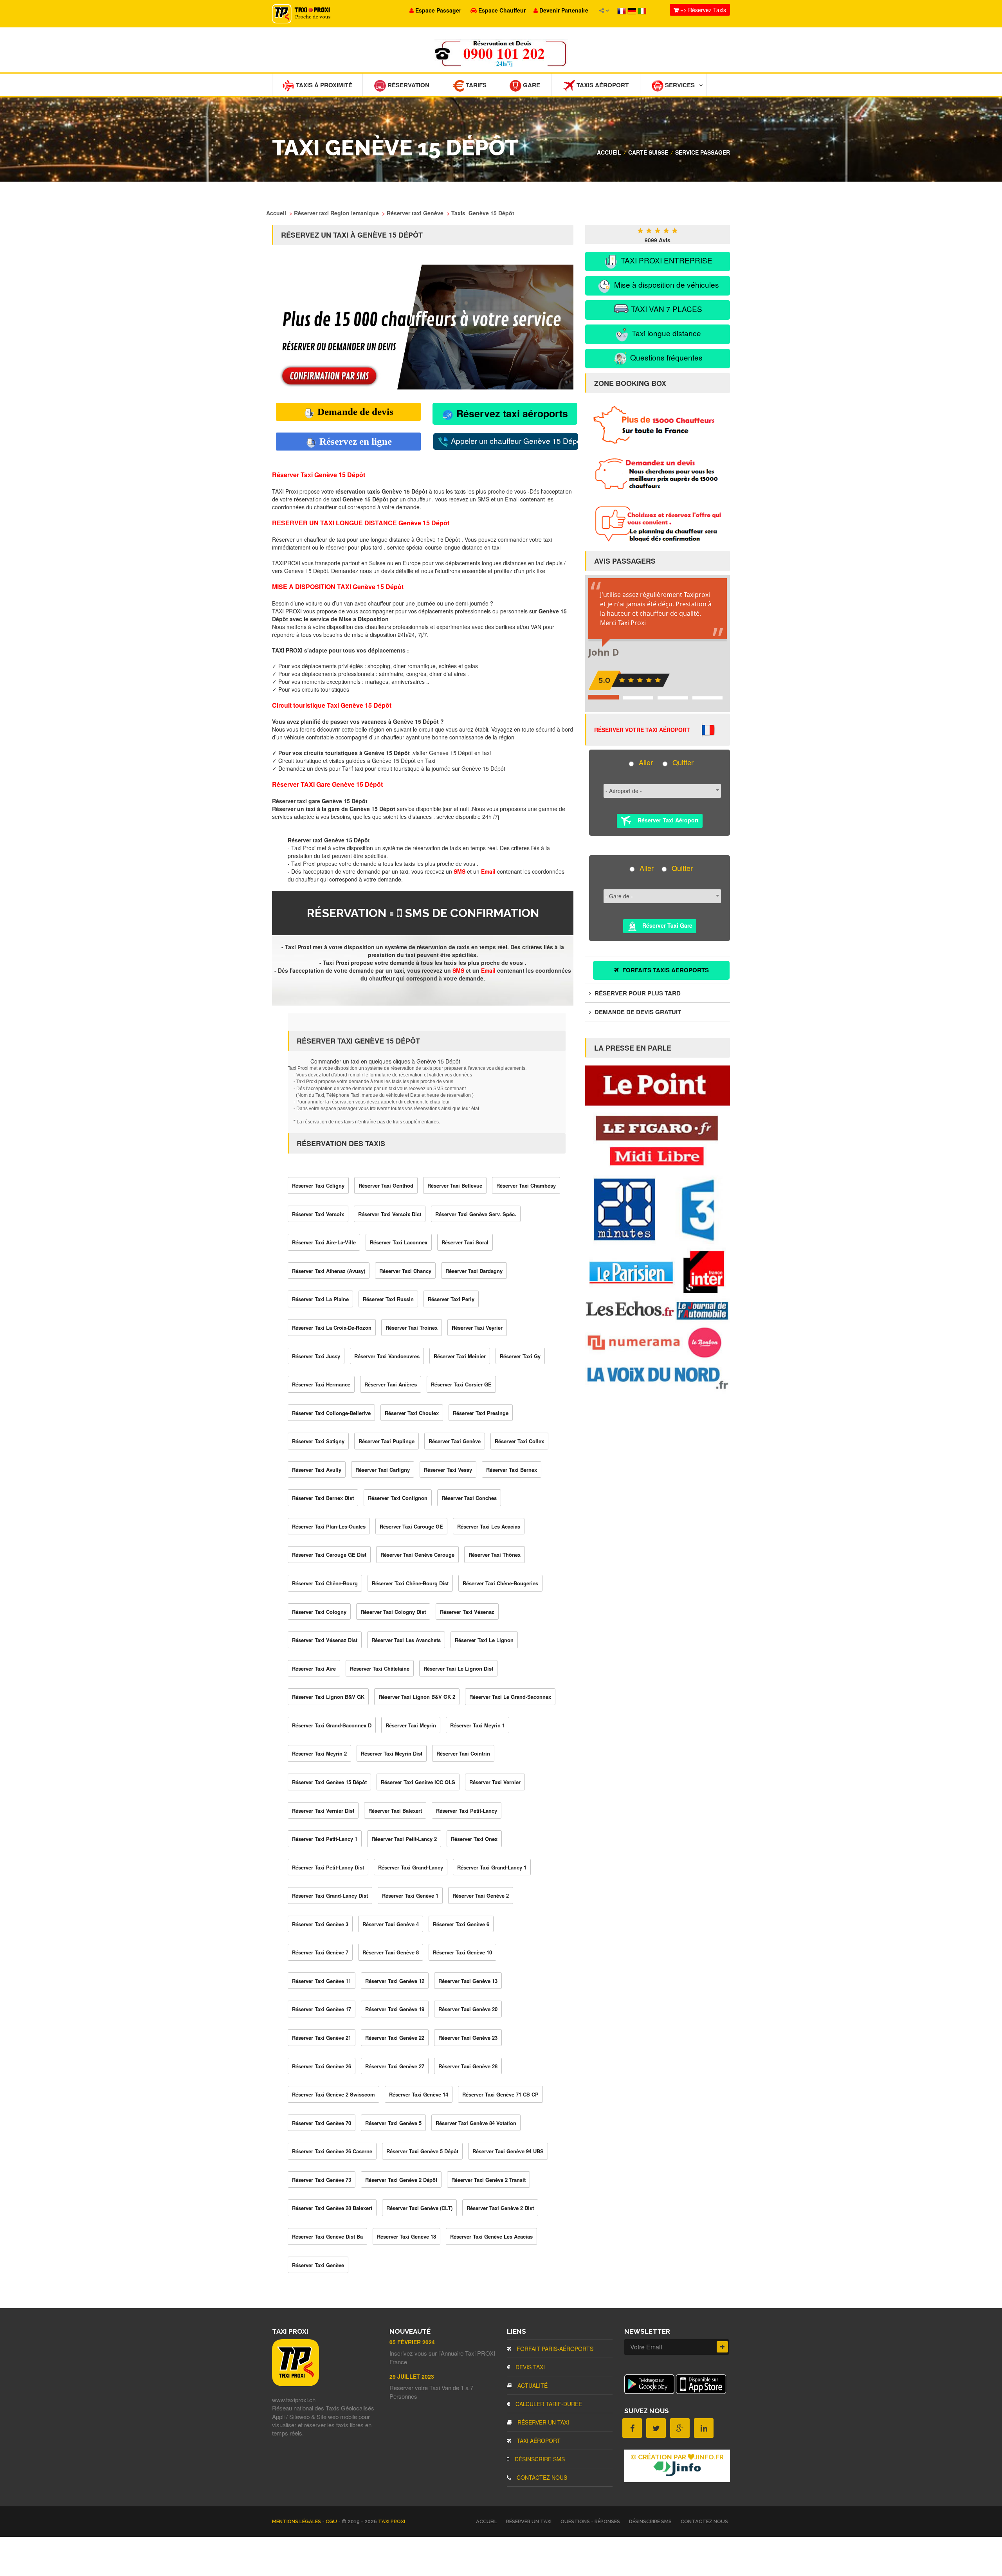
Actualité (532, 2385)
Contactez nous (541, 2477)
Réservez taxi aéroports (511, 413)
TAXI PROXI (392, 2521)
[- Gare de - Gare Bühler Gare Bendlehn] (660, 899)
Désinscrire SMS (539, 2459)
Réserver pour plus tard (637, 993)
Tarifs (475, 85)
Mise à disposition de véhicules (666, 284)
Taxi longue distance (665, 333)
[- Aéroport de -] (660, 794)
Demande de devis (354, 412)
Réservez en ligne (354, 441)
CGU (332, 2521)
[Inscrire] (722, 2347)
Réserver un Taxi (542, 2422)
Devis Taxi (529, 2367)
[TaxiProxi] (296, 2384)
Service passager (703, 152)
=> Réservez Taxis (702, 10)
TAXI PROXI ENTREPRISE (666, 260)
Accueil (609, 152)
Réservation (408, 85)
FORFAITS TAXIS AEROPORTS (665, 970)
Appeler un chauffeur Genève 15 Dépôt (514, 441)
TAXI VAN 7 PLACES (666, 309)
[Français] (622, 10)
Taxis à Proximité (323, 85)
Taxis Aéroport (602, 85)
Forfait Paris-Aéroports (554, 2349)
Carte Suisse (648, 152)
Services (679, 85)
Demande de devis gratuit (637, 1012)
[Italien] (642, 10)
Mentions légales (297, 2521)
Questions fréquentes (665, 357)
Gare (531, 85)
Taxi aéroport (538, 2441)
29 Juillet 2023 (412, 2376)
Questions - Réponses (590, 2521)
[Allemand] (633, 10)
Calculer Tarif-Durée (548, 2404)
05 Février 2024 (412, 2342)
